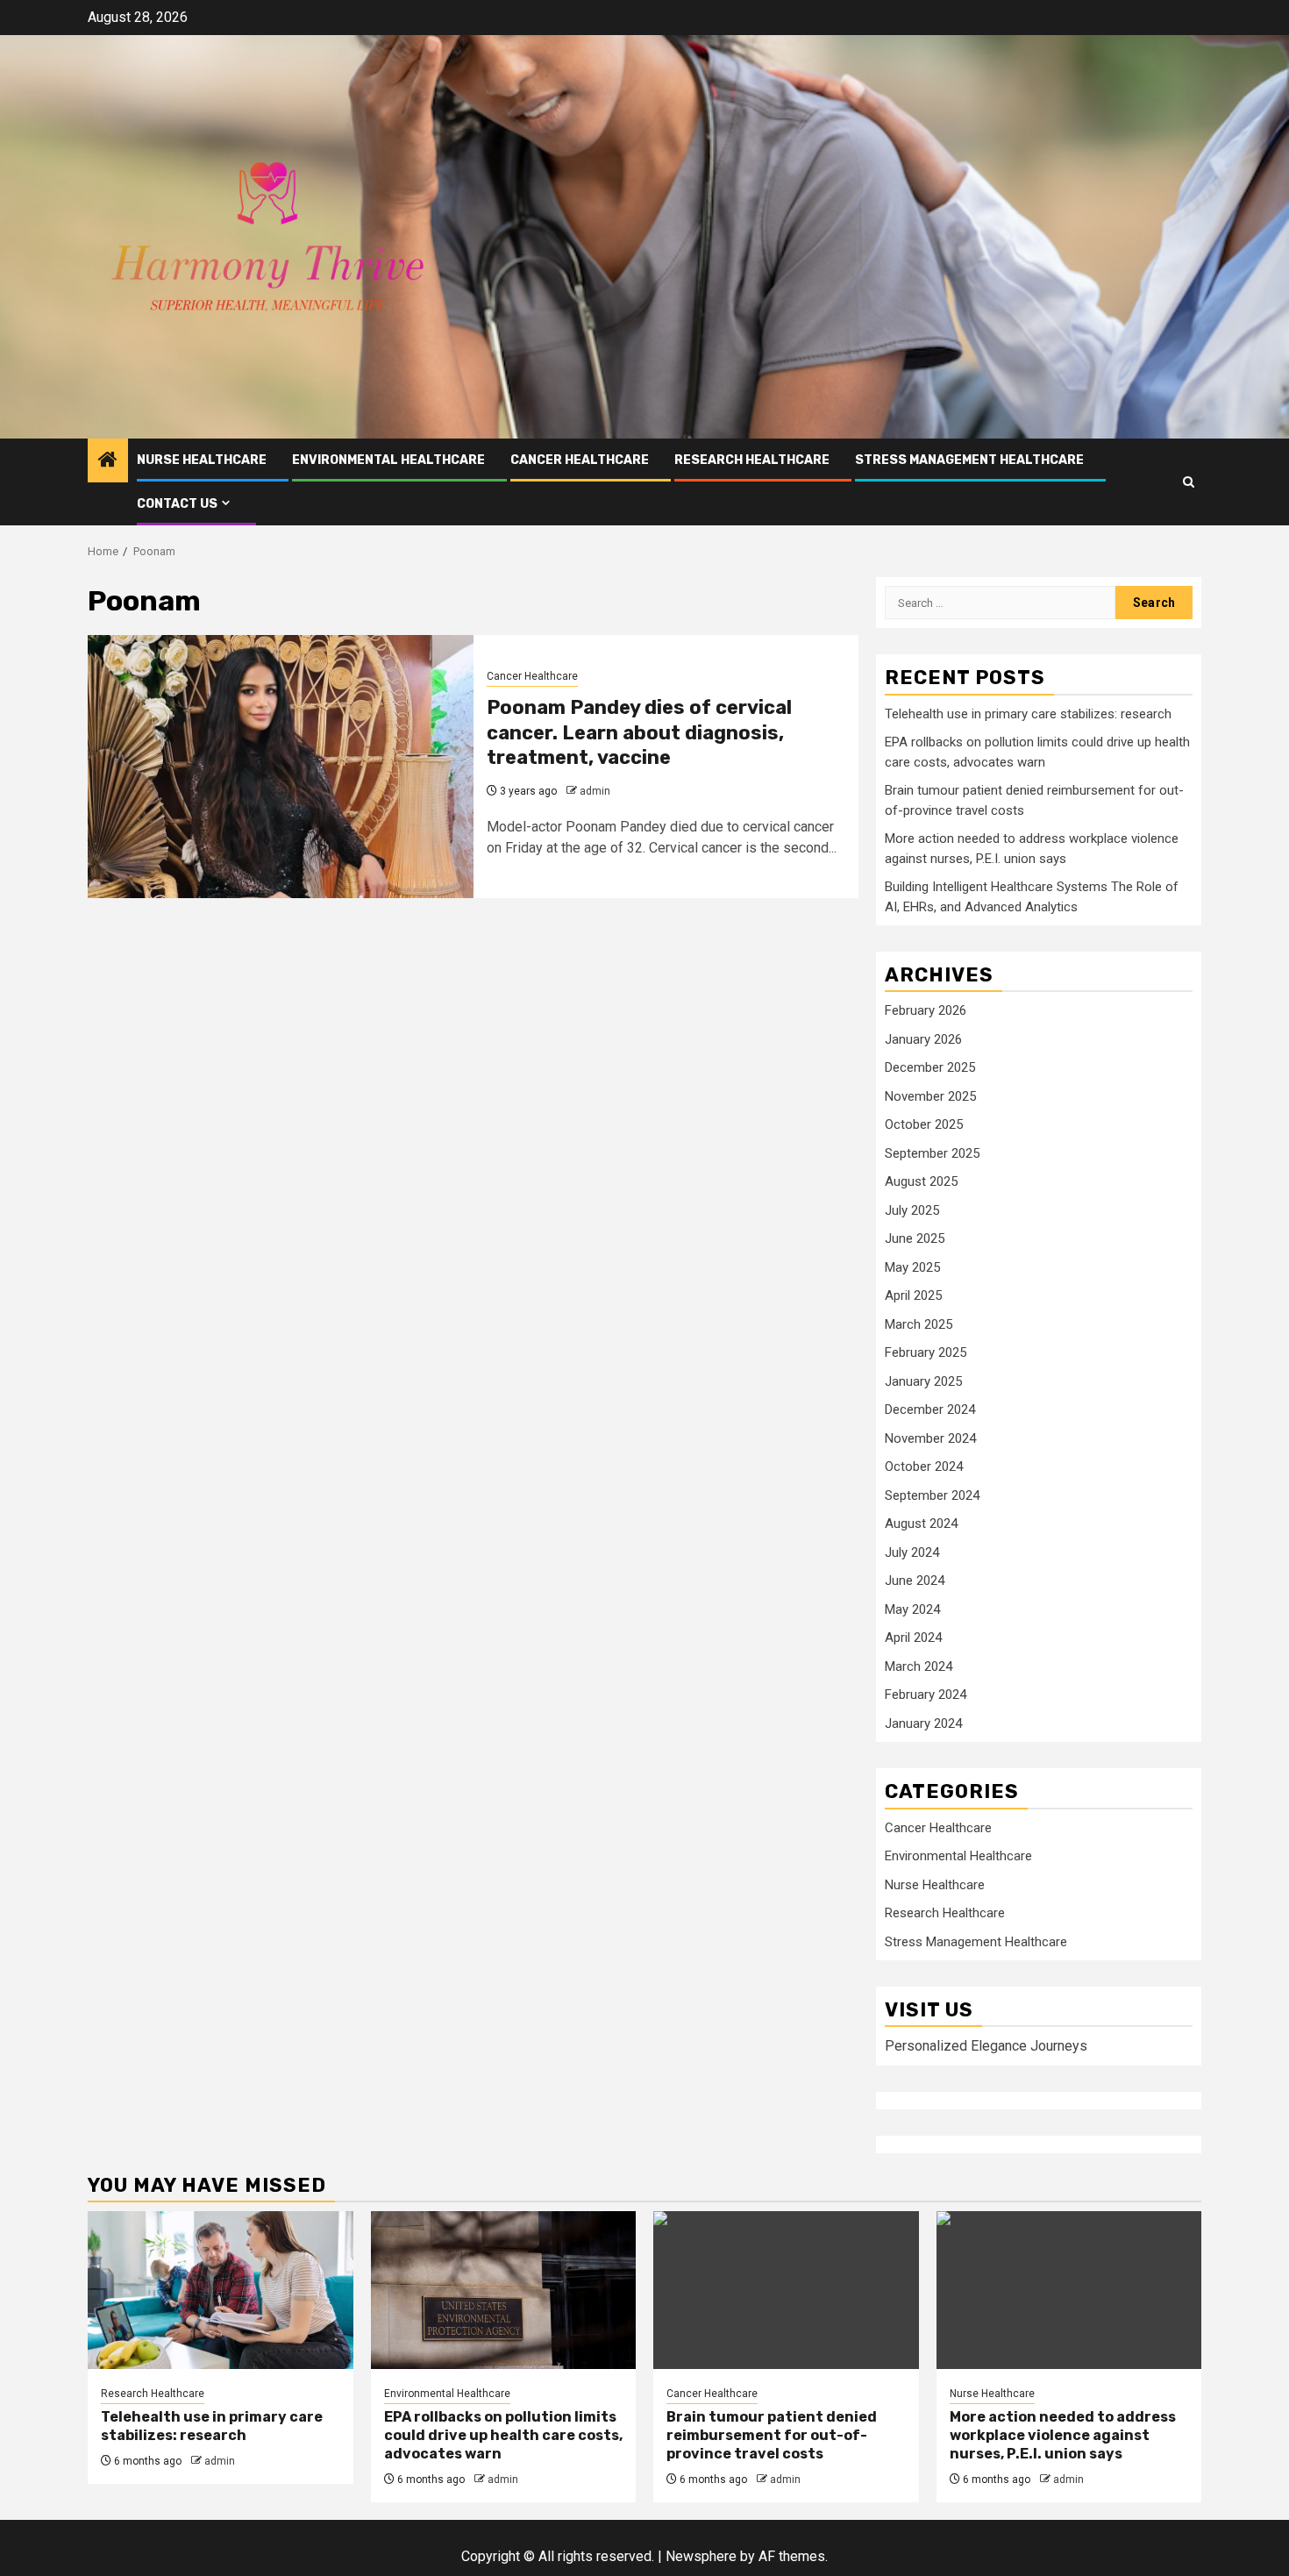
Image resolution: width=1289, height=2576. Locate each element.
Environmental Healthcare (388, 460)
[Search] (1189, 482)
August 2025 (921, 1181)
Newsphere (701, 2556)
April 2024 (913, 1638)
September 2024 (932, 1495)
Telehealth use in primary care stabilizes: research (1028, 714)
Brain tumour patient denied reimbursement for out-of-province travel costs (772, 2435)
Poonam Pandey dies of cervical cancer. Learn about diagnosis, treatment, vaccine (639, 732)
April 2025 (913, 1295)
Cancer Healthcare (580, 460)
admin (595, 791)
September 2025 (932, 1153)
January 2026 (923, 1039)
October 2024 (924, 1466)
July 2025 (912, 1210)
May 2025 (912, 1267)
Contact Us (177, 504)
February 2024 (926, 1695)
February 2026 (926, 1010)
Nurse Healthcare (202, 460)
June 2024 (915, 1581)
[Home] (108, 461)
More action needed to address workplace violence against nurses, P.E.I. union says (1063, 2435)
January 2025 (923, 1381)
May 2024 (912, 1609)
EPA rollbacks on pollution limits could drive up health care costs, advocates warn (503, 2435)
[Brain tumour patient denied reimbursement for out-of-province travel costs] (786, 2290)
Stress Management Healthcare (969, 460)
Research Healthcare (752, 460)
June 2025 (915, 1238)
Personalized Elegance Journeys (986, 2046)
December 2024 (930, 1409)
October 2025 (924, 1124)
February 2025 (926, 1352)
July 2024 (912, 1552)
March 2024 (919, 1666)
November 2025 (930, 1096)
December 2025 (930, 1067)
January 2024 (923, 1723)
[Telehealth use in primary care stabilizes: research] (221, 2290)
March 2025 (919, 1324)
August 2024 (921, 1523)
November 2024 (930, 1438)
